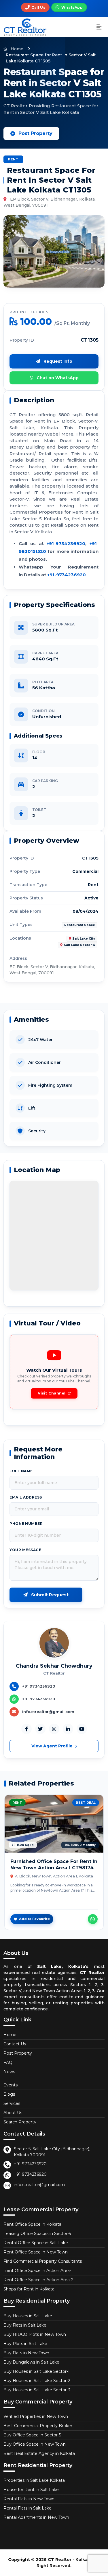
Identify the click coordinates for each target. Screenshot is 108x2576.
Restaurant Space (80, 925)
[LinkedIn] (68, 1729)
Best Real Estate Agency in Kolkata (39, 2453)
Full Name (21, 1471)
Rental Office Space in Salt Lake (36, 2243)
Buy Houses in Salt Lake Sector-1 (37, 2371)
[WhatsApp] (93, 1919)
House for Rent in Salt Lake (31, 2490)
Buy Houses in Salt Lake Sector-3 (37, 2390)
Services (12, 2103)
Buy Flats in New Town (26, 2353)
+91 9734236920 (30, 2164)
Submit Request (49, 1595)
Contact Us (15, 2044)
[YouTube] (82, 1729)
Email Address (26, 1497)
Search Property (20, 2122)
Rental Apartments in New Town (36, 2517)
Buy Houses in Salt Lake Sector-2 (37, 2381)
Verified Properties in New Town (36, 2416)
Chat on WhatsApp (57, 378)
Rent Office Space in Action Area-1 (38, 2271)
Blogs (9, 2094)
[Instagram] (54, 1729)
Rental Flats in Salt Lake (28, 2508)
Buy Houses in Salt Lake (28, 2316)
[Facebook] (26, 1729)
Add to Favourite (34, 1919)
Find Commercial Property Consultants (43, 2261)
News (9, 2072)
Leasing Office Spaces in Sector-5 (37, 2234)
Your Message (25, 1550)
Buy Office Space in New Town (35, 2444)
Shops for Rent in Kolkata (29, 2289)
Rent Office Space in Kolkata (32, 2224)
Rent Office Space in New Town (36, 2252)
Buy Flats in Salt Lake (25, 2325)
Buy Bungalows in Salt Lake (31, 2362)
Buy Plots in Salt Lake (25, 2344)
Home (16, 49)
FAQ (8, 2062)
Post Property (35, 133)
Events (11, 2085)
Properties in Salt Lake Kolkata (34, 2480)
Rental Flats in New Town (29, 2499)
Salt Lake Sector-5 (79, 945)
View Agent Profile (53, 1746)
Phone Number (26, 1524)
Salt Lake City (84, 939)
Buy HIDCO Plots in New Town (35, 2334)
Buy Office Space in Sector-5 (32, 2435)
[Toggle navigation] (99, 27)
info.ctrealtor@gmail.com (39, 2185)
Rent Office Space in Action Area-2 (38, 2280)
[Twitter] (40, 1729)
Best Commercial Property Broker (38, 2426)
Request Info (57, 361)
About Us (13, 2113)
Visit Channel (52, 1393)
